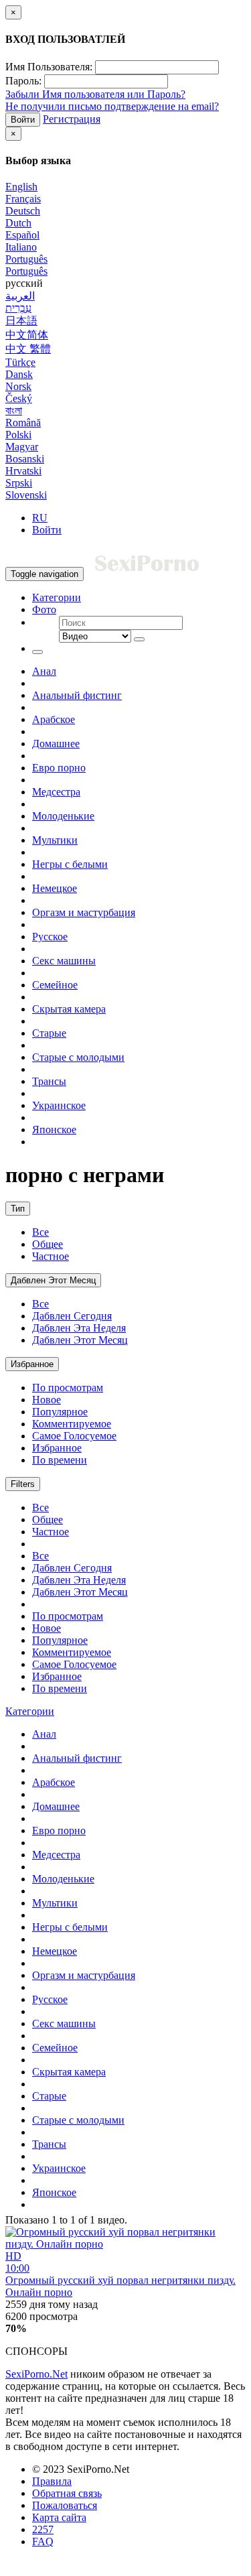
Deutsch (23, 211)
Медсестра (56, 792)
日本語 (21, 321)
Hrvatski (23, 471)
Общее (48, 1244)
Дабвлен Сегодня (72, 1316)
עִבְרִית (18, 308)
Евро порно (59, 768)
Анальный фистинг (77, 695)
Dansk (19, 374)
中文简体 (27, 335)
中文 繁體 (28, 349)
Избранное (32, 1364)
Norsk (18, 386)
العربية (20, 296)
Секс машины (64, 961)
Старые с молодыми (78, 1057)
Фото (44, 609)
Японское (54, 1130)
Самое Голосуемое (74, 1436)
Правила (52, 2481)
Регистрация (72, 119)
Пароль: (23, 81)
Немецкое (55, 888)
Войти (23, 120)
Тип (18, 1209)
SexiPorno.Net (36, 2374)
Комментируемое (72, 1424)
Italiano (21, 247)
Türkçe (20, 362)
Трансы (49, 1081)
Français (23, 199)
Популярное (60, 1412)
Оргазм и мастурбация (84, 912)
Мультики (55, 840)
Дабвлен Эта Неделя (79, 1328)
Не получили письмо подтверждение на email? (112, 106)
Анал (44, 671)
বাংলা (14, 410)
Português (26, 259)
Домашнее (56, 744)
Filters (23, 1484)
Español (22, 235)
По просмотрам (68, 1388)
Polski (18, 435)
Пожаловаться (65, 2505)
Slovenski (26, 495)
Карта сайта (59, 2517)
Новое (47, 1400)
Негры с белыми (70, 864)
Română (23, 423)
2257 (43, 2529)
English (21, 187)
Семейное (55, 985)
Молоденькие (63, 816)
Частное (51, 1256)
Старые (49, 1033)
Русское (50, 937)
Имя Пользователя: (49, 67)
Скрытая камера (69, 1009)
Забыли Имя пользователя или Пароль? (95, 94)
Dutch (18, 223)
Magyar (22, 447)
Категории (57, 597)
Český (19, 398)
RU (40, 518)
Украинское (59, 1105)
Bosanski (25, 459)
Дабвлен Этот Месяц (53, 1280)
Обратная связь (67, 2493)
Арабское (54, 719)
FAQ (43, 2541)
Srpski (19, 483)
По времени (60, 1460)
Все (40, 1232)
